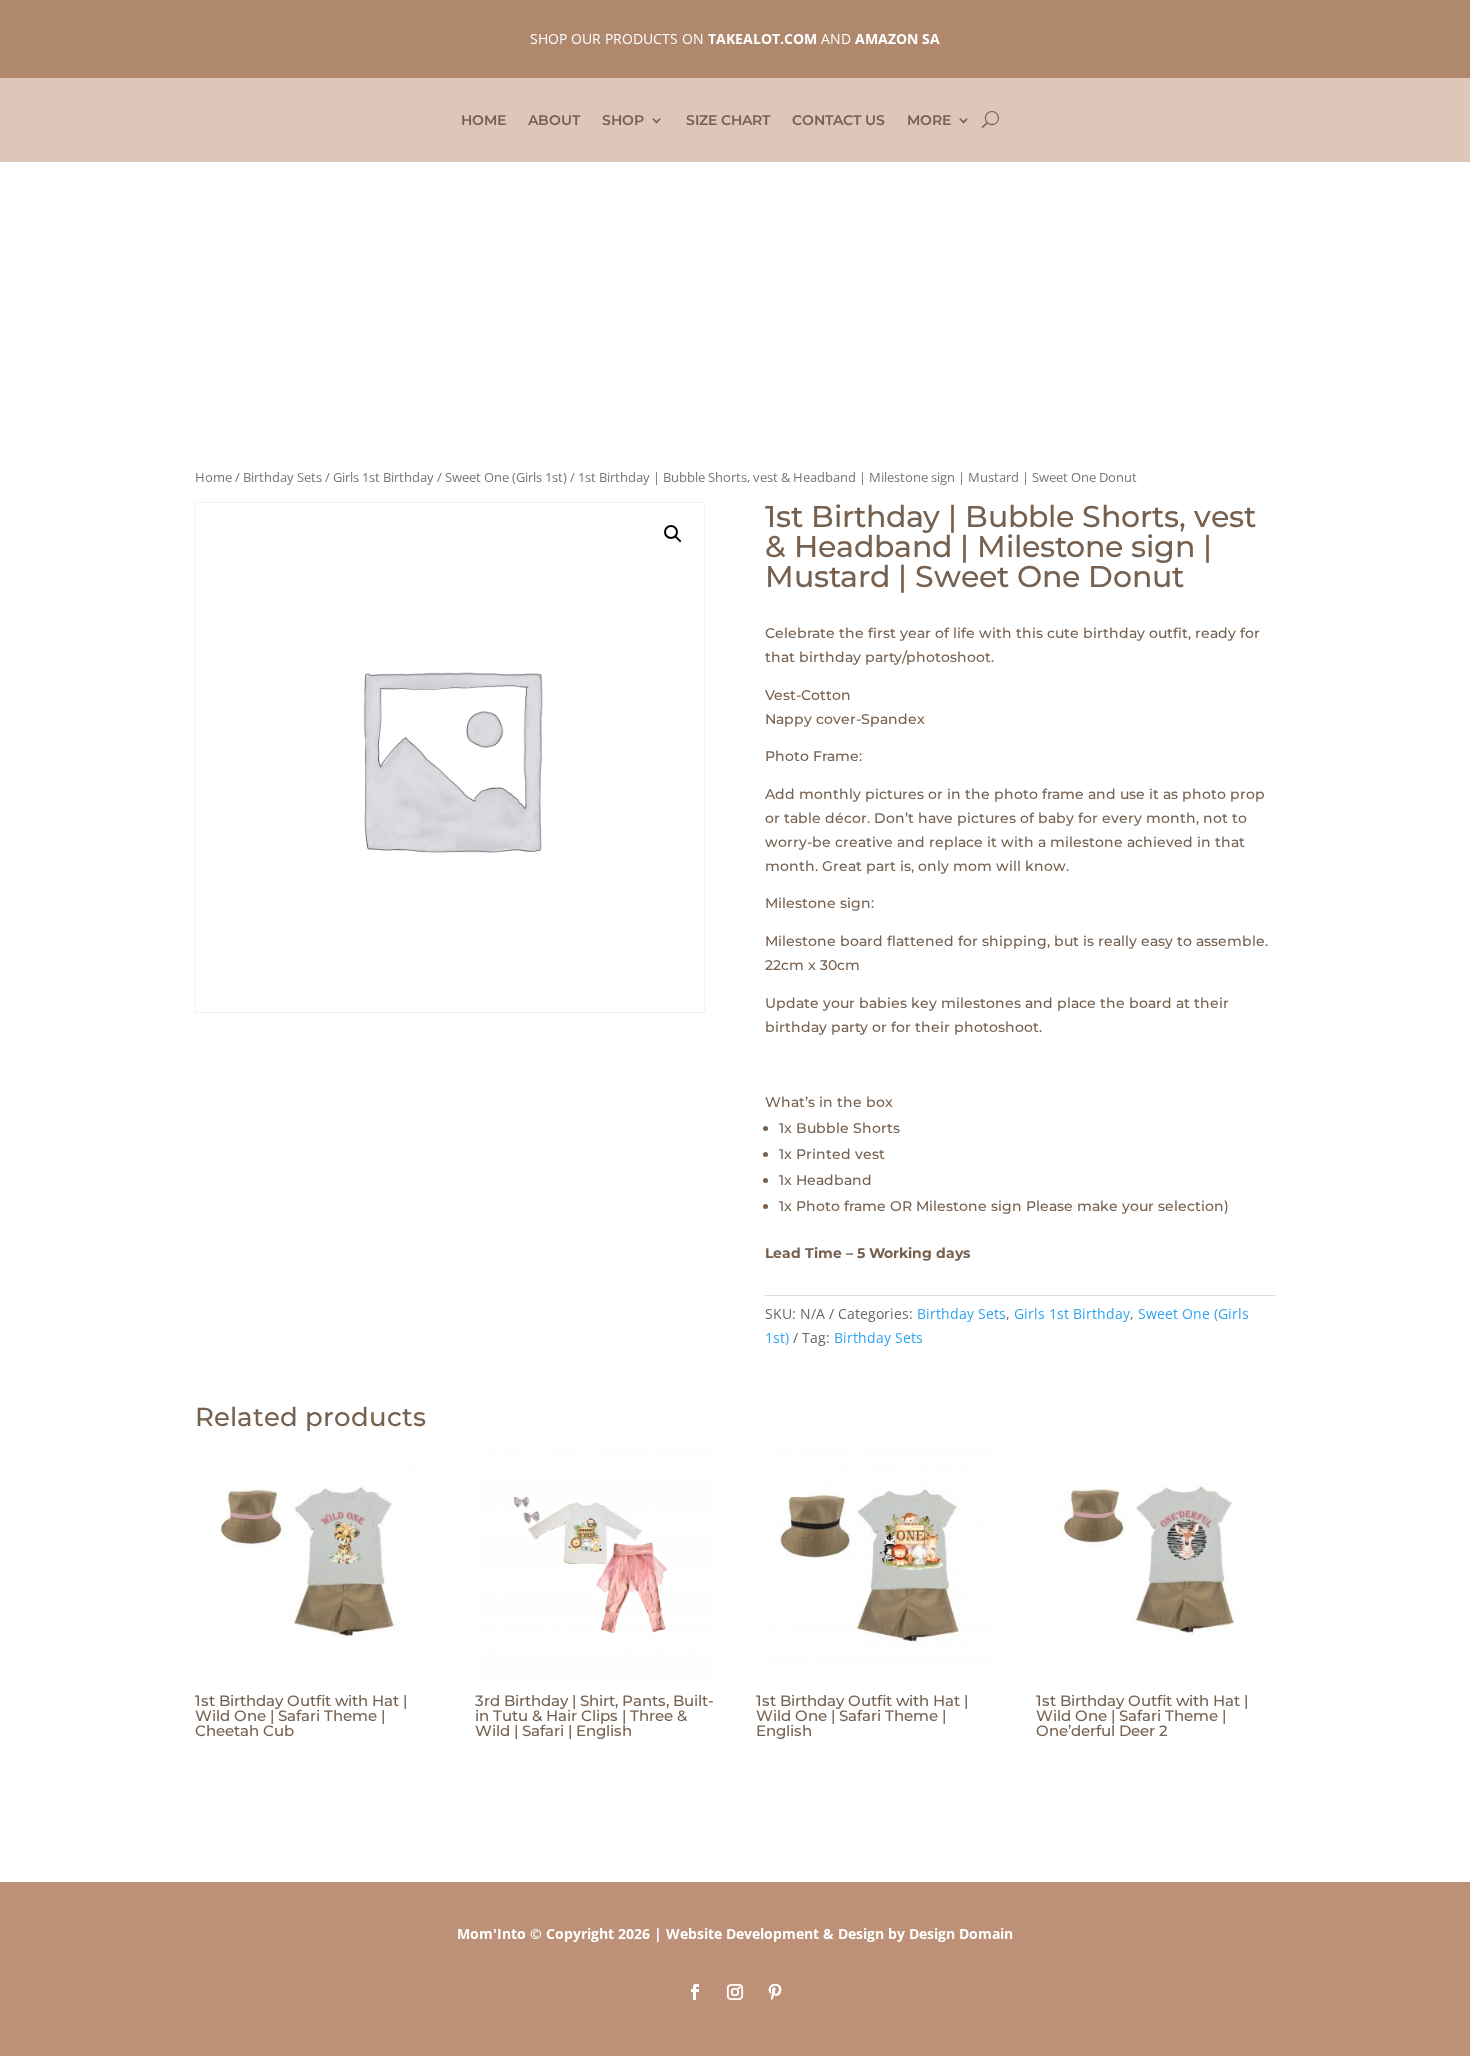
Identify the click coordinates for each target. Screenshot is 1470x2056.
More (929, 121)
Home (483, 121)
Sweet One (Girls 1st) (506, 477)
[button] (673, 534)
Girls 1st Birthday (383, 477)
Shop (623, 121)
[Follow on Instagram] (735, 1992)
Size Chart (728, 121)
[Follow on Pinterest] (775, 1992)
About (554, 121)
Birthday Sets (282, 477)
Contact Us (838, 121)
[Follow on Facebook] (695, 1992)
